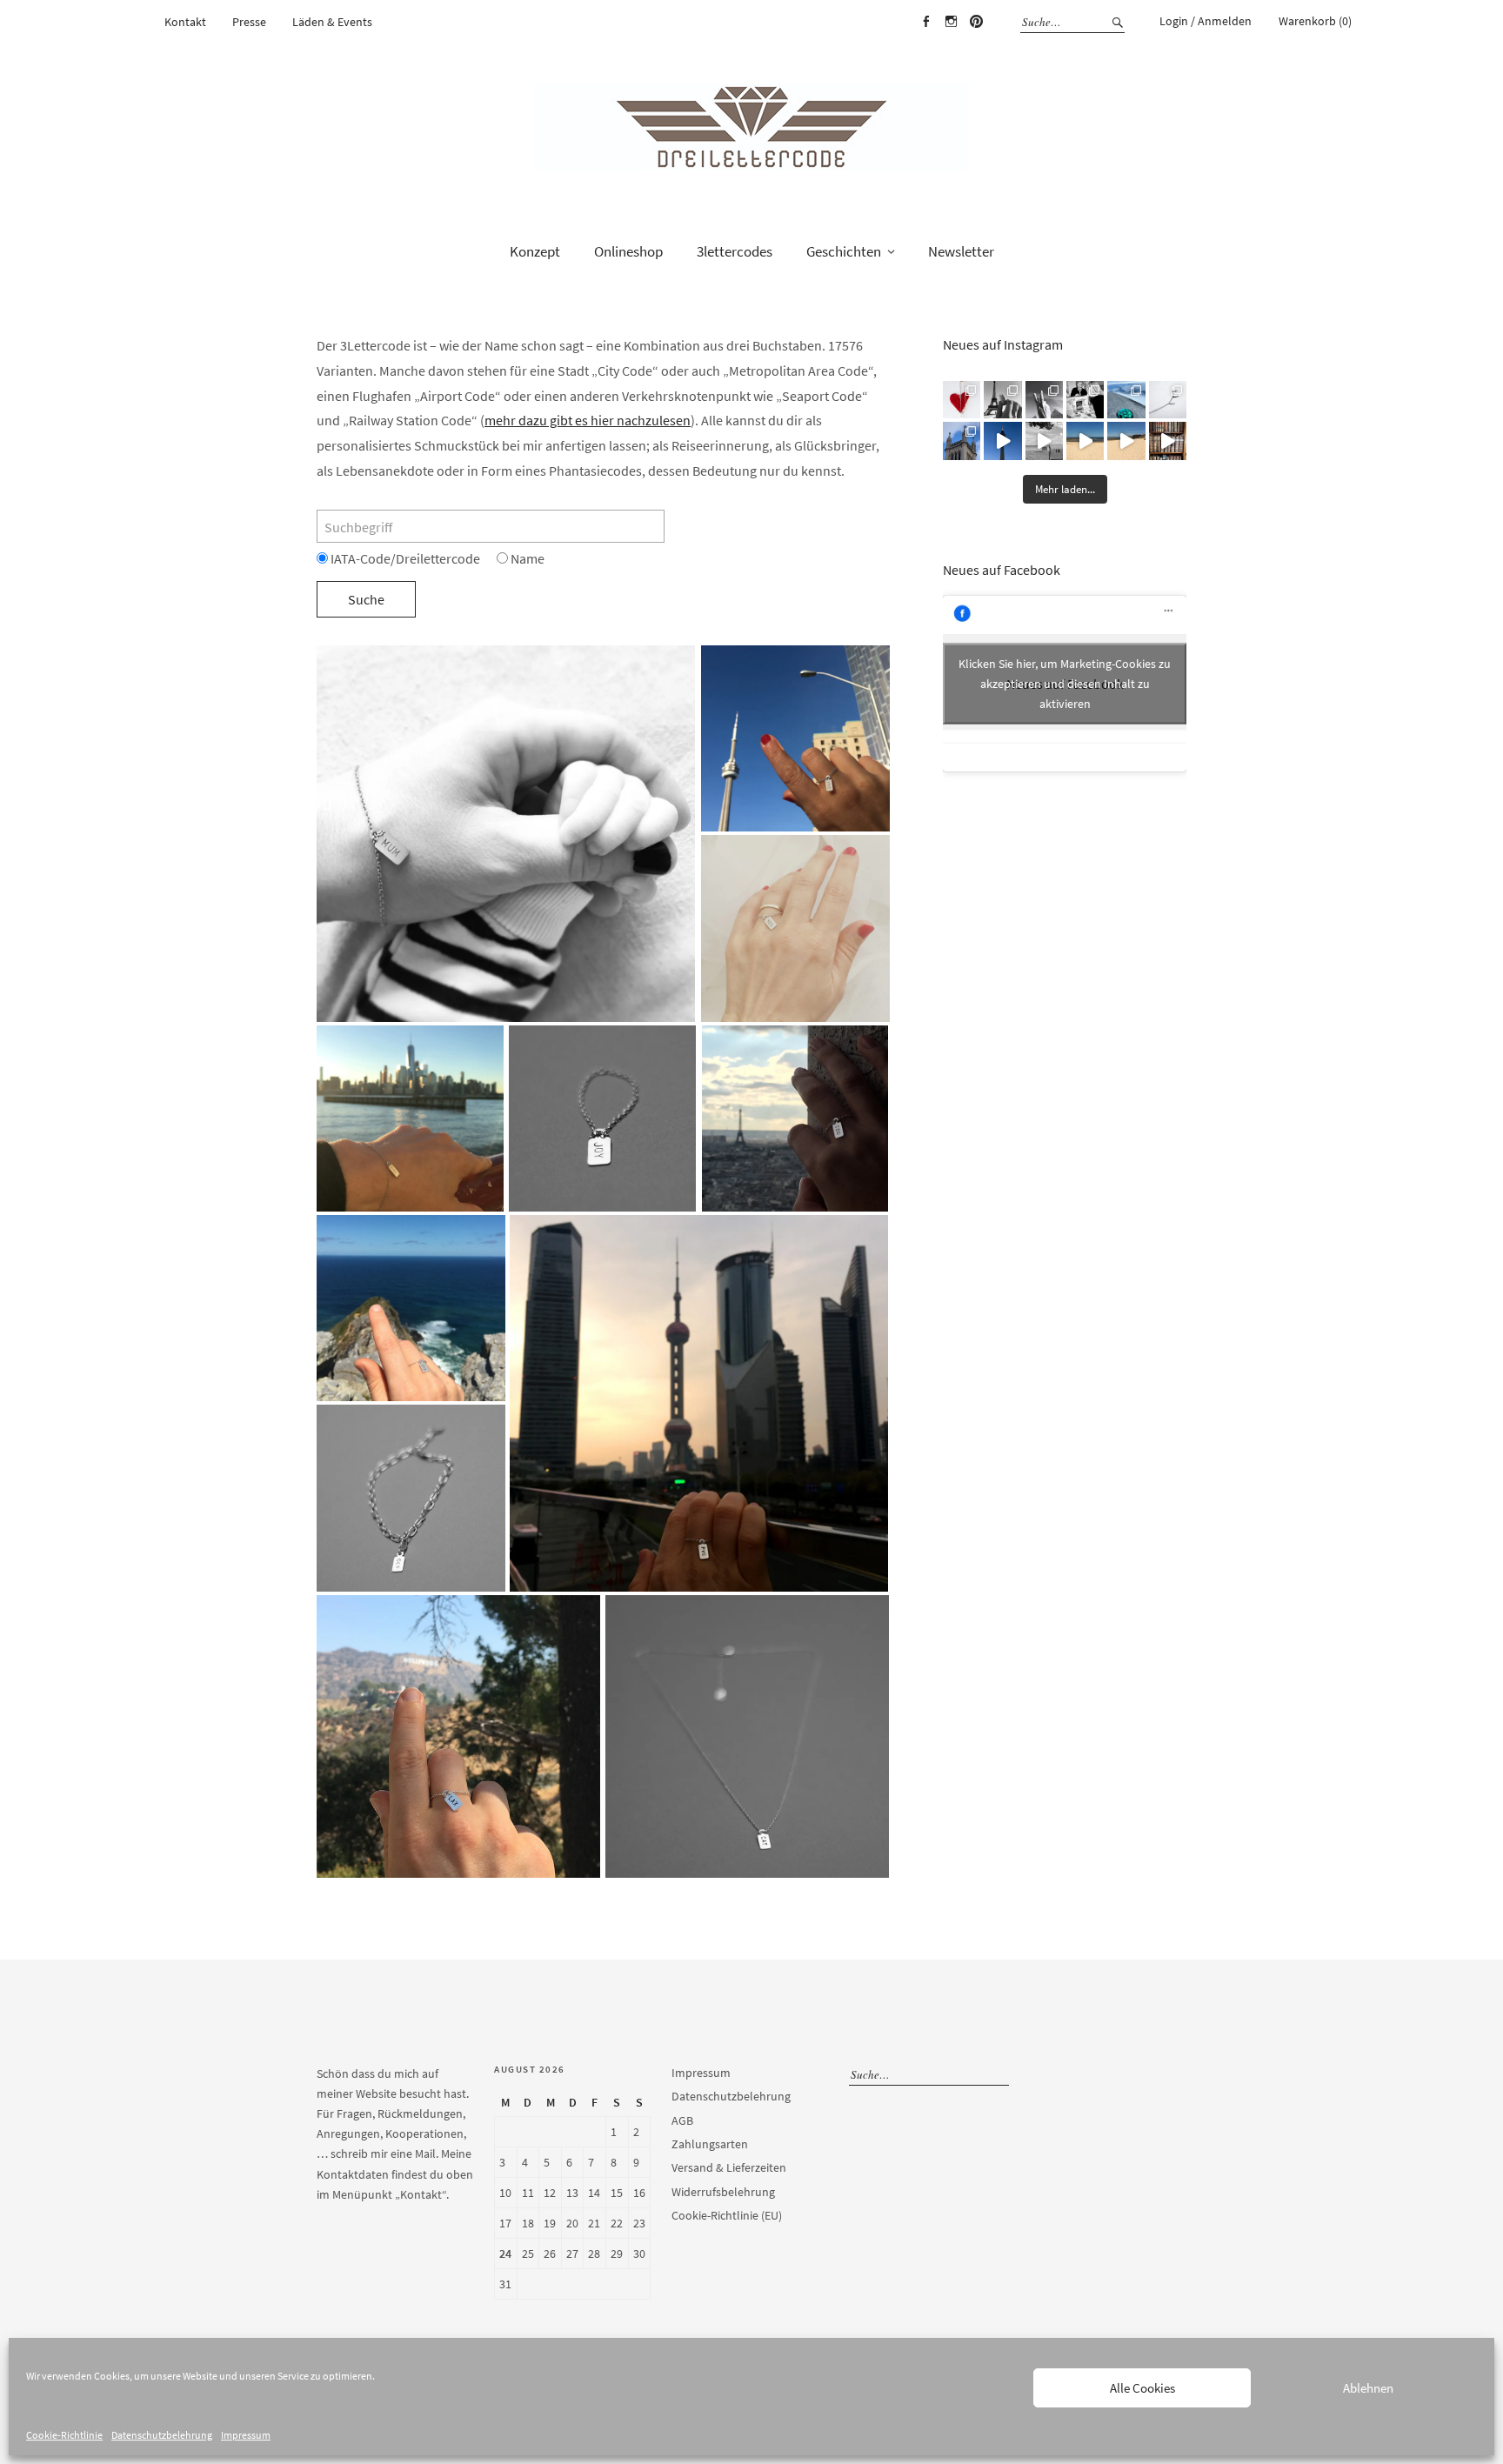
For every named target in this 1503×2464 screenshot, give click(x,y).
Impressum (246, 2435)
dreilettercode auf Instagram (951, 22)
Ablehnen (1368, 2388)
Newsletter (961, 251)
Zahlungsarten (710, 2144)
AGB (682, 2120)
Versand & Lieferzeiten (729, 2167)
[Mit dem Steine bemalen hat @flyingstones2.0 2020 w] (1126, 400)
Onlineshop (628, 251)
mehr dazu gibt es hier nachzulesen (588, 420)
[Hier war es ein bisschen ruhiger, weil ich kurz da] (1168, 400)
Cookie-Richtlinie (64, 2435)
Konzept (535, 251)
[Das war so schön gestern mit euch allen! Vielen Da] (1085, 400)
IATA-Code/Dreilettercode (404, 558)
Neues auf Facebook (1002, 570)
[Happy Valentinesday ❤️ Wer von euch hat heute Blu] (962, 400)
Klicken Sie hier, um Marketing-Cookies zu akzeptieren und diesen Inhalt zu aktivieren (1065, 684)
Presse (249, 22)
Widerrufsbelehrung (723, 2192)
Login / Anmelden (1206, 21)
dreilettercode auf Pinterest (976, 22)
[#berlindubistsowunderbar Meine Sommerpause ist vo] (1002, 441)
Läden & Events (332, 22)
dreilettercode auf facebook (925, 22)
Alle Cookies (1142, 2388)
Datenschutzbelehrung (162, 2435)
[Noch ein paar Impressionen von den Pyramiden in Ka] (1044, 400)
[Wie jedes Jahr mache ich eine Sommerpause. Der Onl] (1085, 441)
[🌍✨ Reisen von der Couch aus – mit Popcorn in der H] (1002, 400)
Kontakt (185, 22)
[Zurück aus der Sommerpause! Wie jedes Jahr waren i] (1044, 441)
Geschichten (844, 251)
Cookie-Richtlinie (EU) (727, 2215)
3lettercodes (735, 251)
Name (526, 558)
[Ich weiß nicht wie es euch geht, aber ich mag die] (1168, 441)
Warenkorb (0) (1315, 21)
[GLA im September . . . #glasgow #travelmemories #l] (962, 441)
